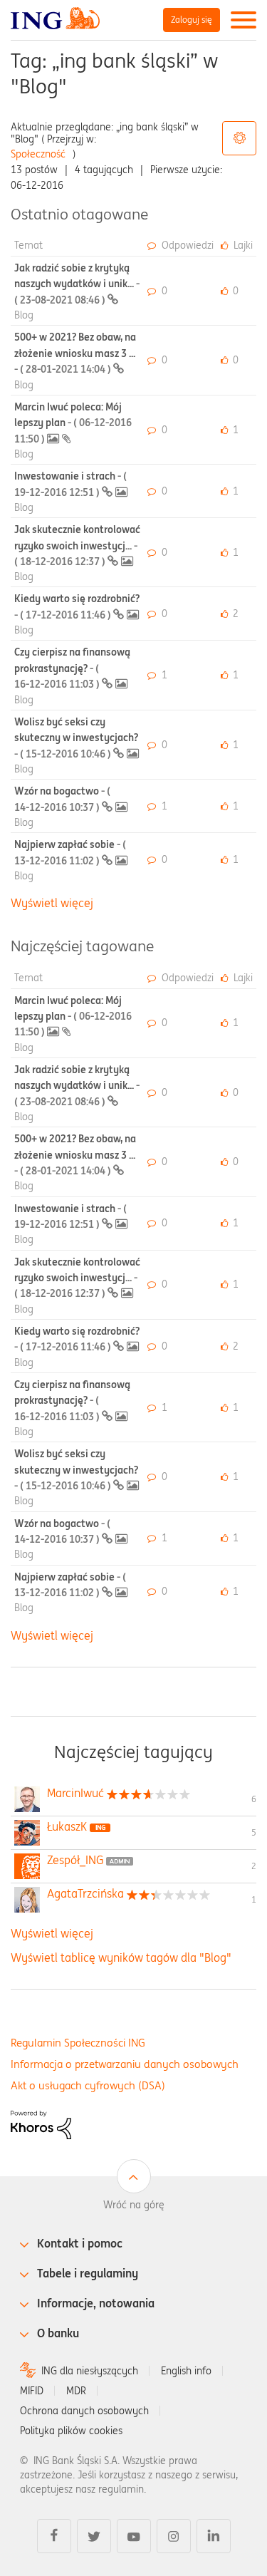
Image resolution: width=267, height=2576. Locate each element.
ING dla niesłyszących (90, 2371)
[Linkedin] (214, 2536)
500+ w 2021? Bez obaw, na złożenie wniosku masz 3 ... (75, 353)
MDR (76, 2391)
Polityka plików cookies (71, 2431)
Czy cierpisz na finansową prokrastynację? (72, 668)
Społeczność (38, 154)
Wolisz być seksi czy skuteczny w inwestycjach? (76, 738)
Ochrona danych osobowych (84, 2411)
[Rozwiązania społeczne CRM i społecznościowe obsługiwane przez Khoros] (41, 2124)
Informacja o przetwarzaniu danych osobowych (125, 2064)
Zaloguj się (192, 20)
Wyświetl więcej (52, 903)
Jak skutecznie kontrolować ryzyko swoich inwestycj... (77, 545)
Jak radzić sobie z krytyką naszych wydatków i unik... (77, 284)
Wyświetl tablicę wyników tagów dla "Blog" (121, 1957)
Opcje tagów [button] (239, 138)
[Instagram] (174, 2536)
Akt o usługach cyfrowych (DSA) (88, 2085)
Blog (24, 315)
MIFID (32, 2391)
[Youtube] (134, 2536)
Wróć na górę (134, 2205)
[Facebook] (54, 2536)
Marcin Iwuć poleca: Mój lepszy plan (73, 423)
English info (186, 2371)
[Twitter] (94, 2536)
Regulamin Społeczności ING (78, 2043)
